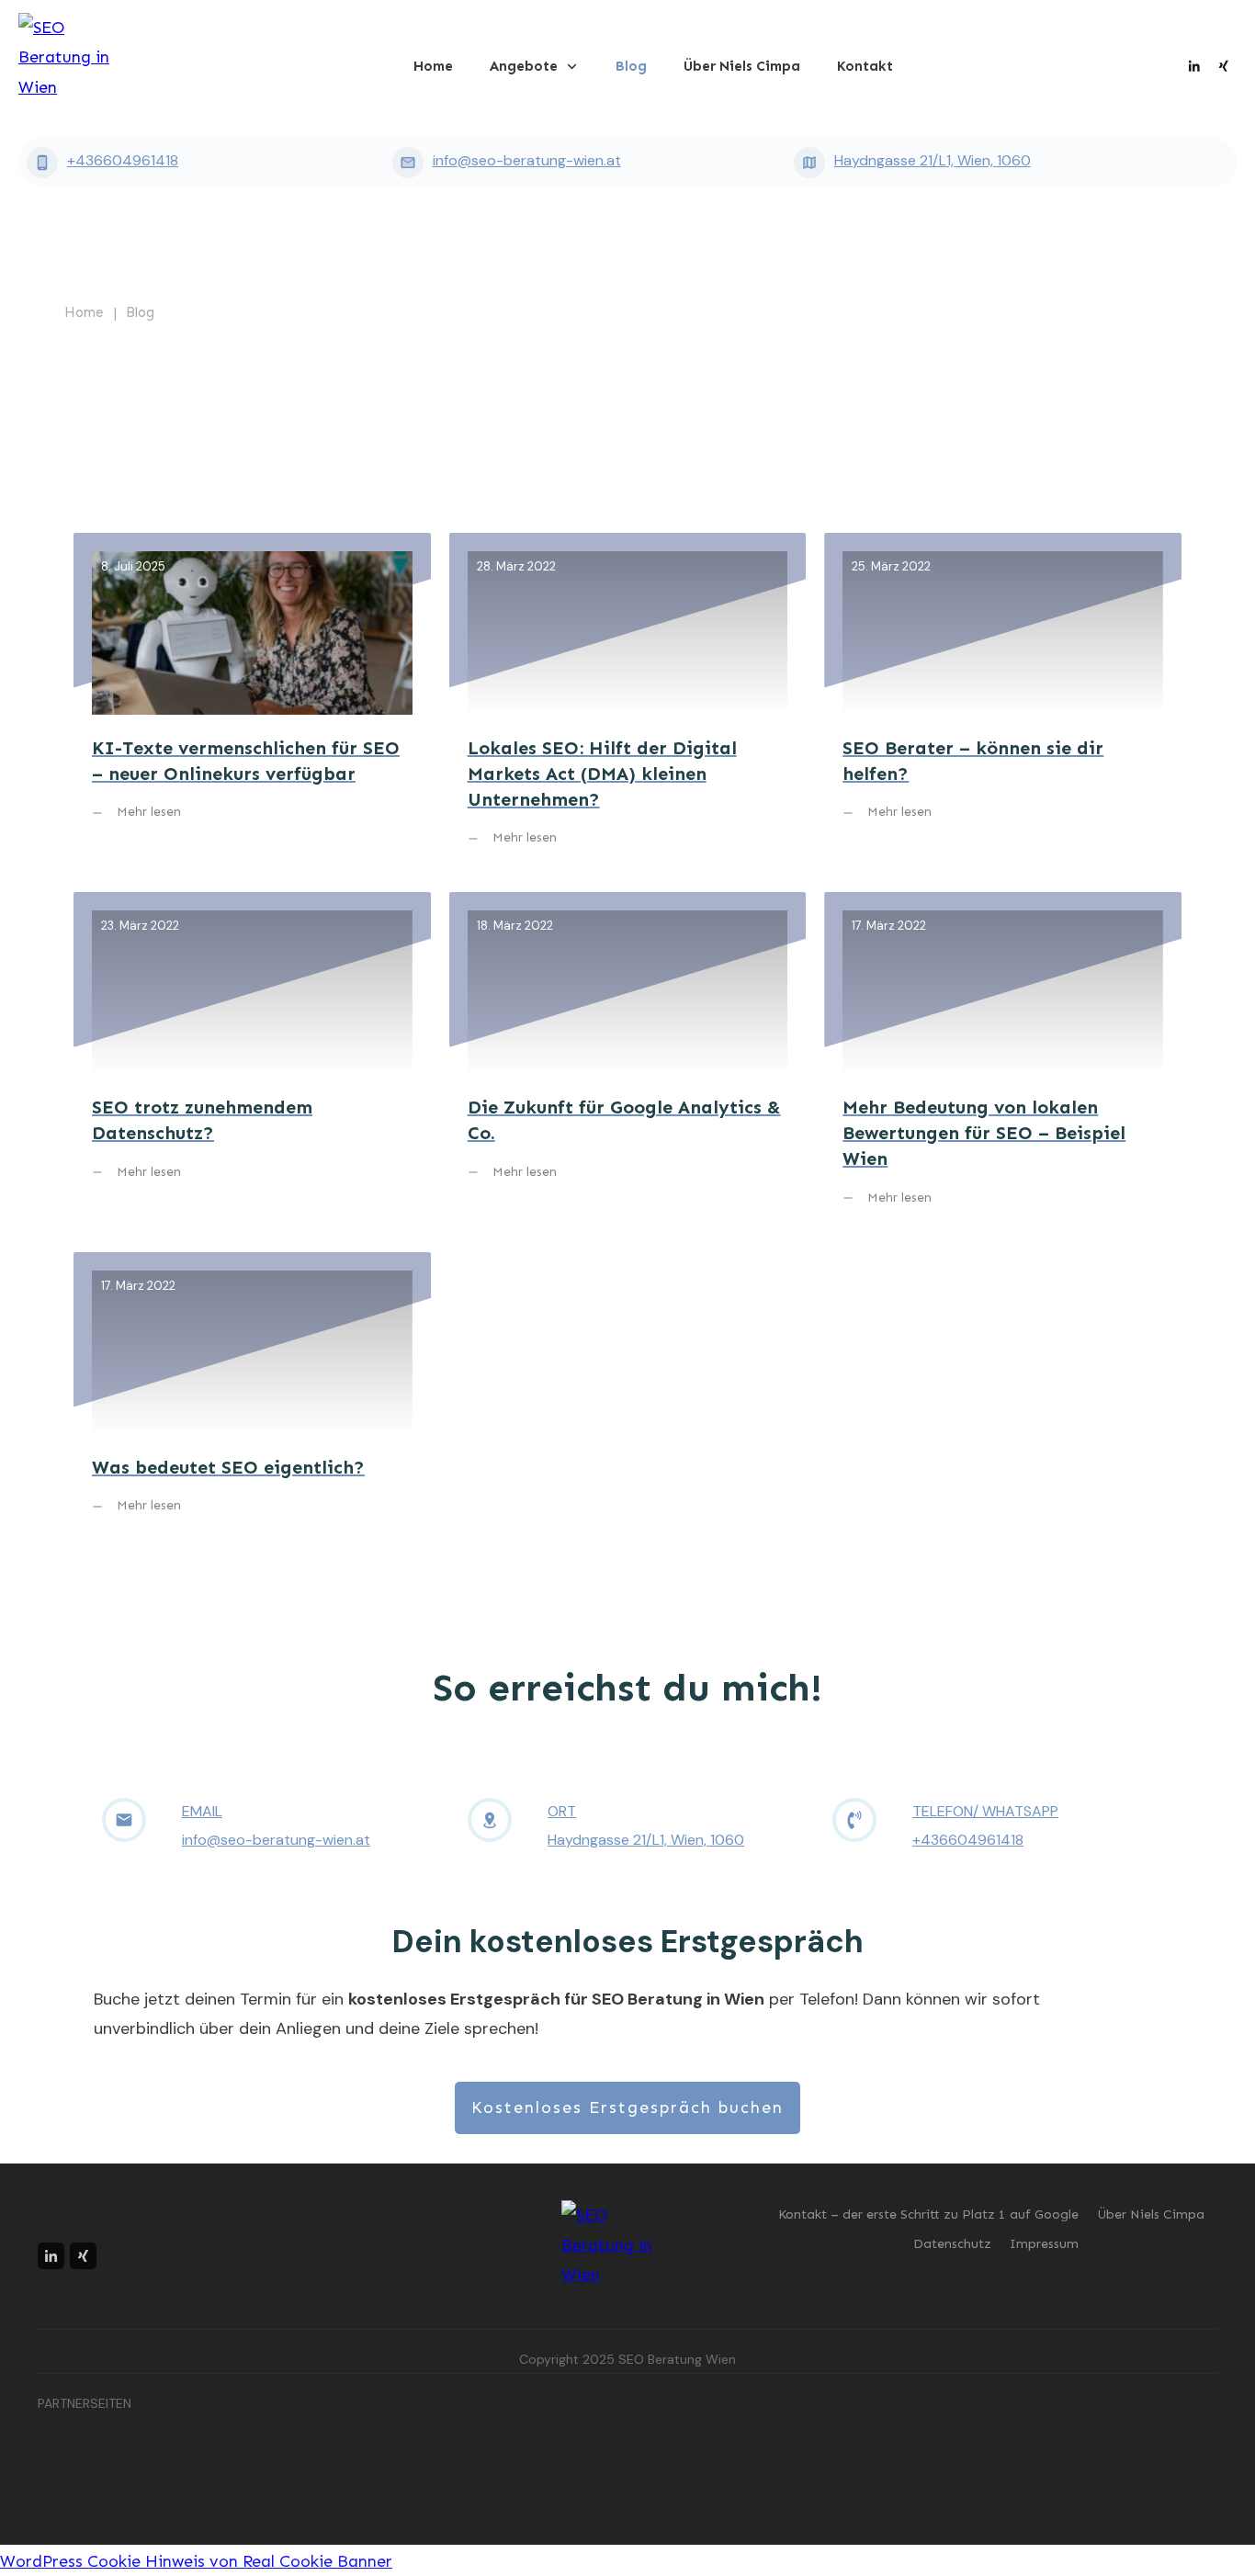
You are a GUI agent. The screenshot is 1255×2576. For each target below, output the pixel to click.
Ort (562, 1811)
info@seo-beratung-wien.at (527, 160)
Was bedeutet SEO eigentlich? (252, 1397)
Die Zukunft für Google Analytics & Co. (628, 1062)
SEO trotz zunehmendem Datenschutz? (252, 1062)
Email (202, 1811)
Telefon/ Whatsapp (985, 1811)
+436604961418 (123, 160)
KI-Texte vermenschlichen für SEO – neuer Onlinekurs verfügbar (252, 703)
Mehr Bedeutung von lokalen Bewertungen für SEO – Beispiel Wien (1003, 1062)
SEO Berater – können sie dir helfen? (1003, 703)
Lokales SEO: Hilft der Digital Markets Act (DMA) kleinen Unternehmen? (628, 703)
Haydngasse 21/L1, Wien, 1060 (933, 160)
